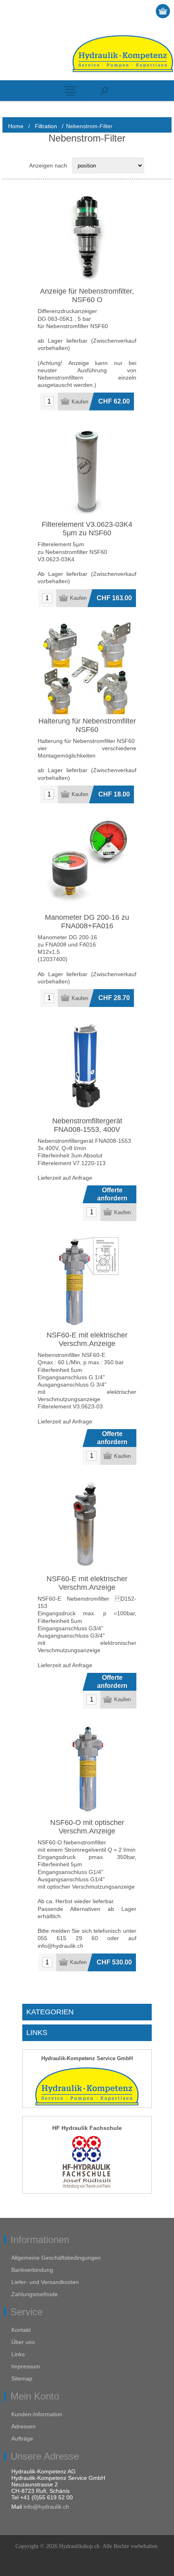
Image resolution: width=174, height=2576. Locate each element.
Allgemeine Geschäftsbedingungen (56, 2258)
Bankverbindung (32, 2270)
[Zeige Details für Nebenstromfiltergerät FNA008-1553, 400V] (87, 1067)
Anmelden (148, 11)
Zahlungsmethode (35, 2294)
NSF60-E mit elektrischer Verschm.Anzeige (87, 1339)
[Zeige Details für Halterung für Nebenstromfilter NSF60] (87, 668)
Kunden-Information (37, 2414)
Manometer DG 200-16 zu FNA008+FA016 (87, 922)
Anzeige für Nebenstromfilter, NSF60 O (87, 295)
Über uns (23, 2342)
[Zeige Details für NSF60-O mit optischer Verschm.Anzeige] (87, 1769)
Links (18, 2354)
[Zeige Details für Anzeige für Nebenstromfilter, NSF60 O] (87, 238)
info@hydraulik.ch (46, 2507)
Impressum (26, 2366)
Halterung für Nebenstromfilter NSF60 (87, 725)
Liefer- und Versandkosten (45, 2282)
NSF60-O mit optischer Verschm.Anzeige (87, 1827)
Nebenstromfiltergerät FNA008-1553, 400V (87, 1125)
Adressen (23, 2426)
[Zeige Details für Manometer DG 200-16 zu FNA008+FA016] (87, 864)
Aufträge (22, 2439)
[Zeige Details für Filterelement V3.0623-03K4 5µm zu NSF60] (87, 471)
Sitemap (22, 2379)
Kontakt (21, 2330)
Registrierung (132, 11)
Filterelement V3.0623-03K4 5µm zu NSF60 (87, 529)
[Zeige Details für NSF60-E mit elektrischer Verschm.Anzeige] (87, 1282)
